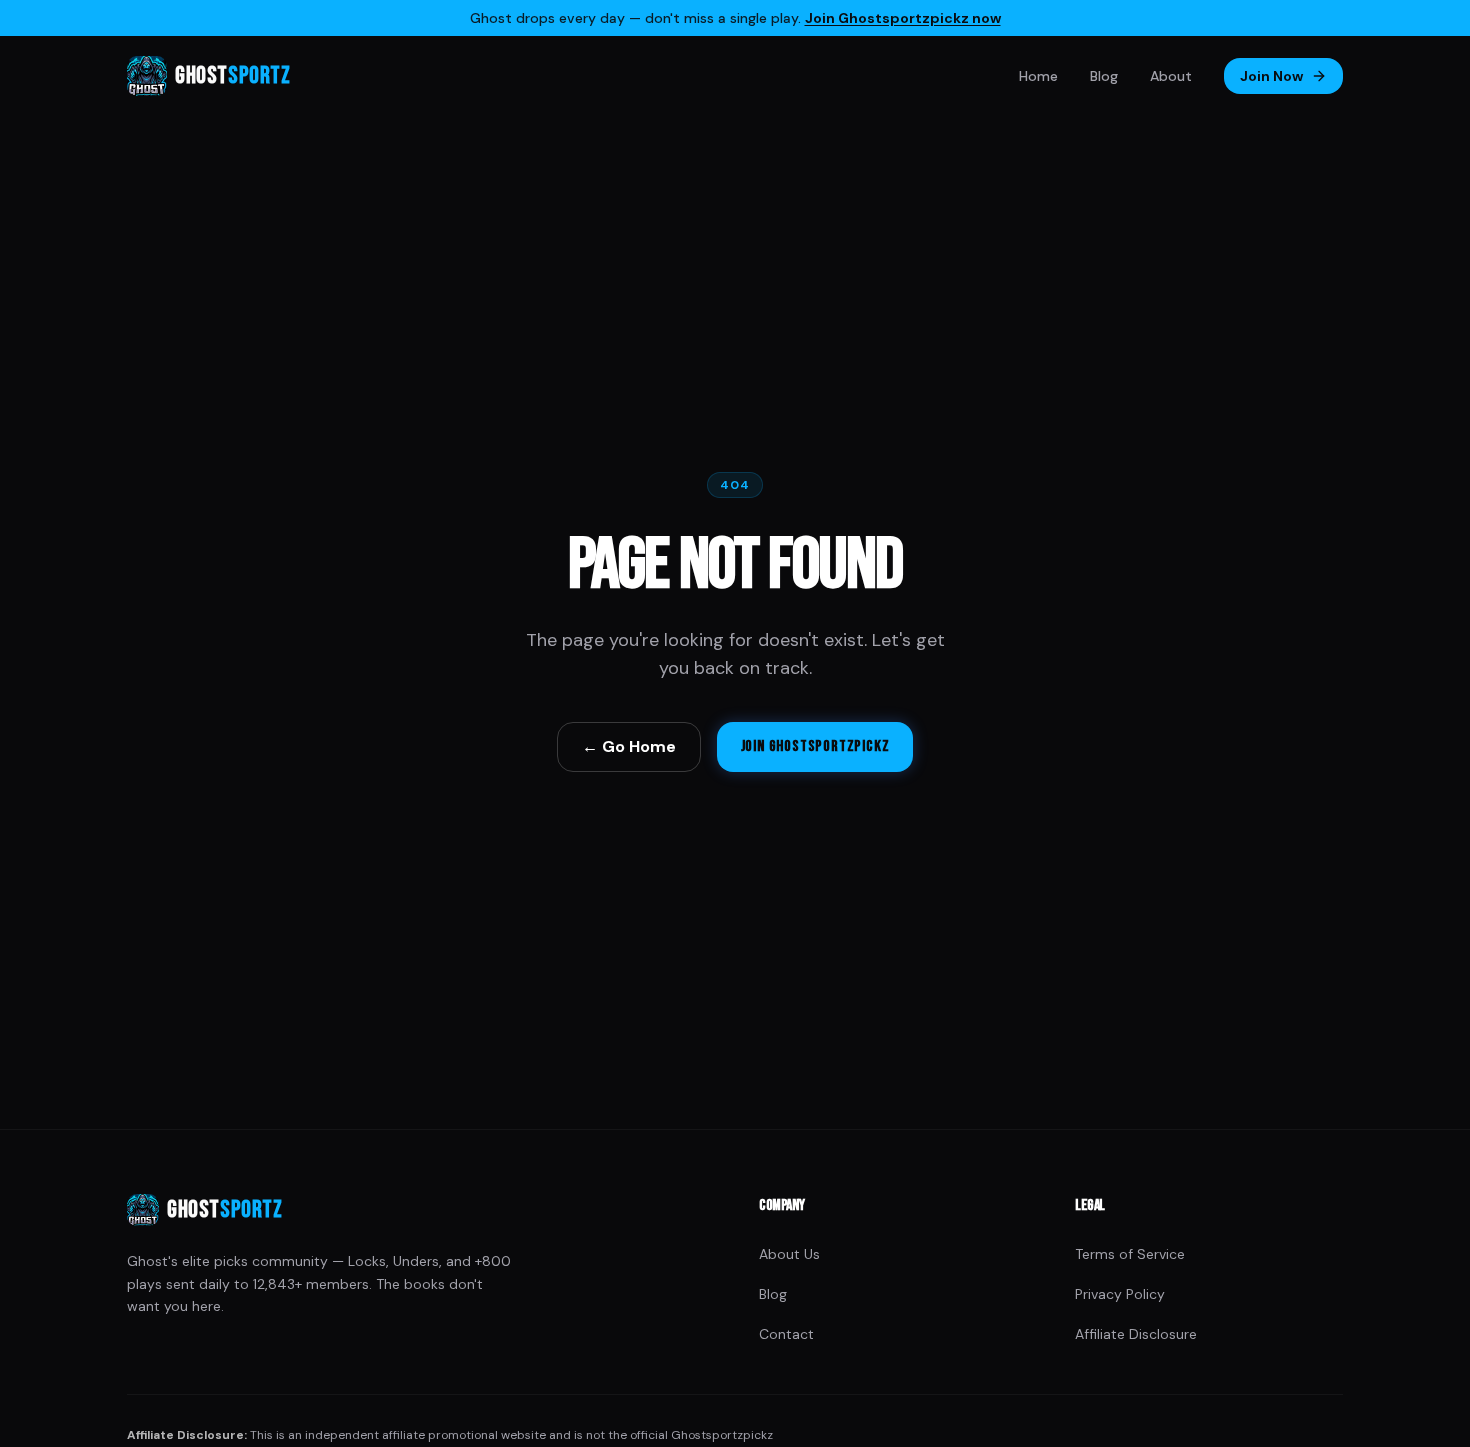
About (1171, 76)
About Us (789, 1254)
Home (1038, 76)
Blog (1104, 76)
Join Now (1271, 76)
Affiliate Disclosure (1136, 1334)
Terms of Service (1130, 1254)
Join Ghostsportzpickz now (903, 18)
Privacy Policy (1120, 1294)
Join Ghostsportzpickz (815, 746)
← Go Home (629, 746)
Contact (786, 1334)
